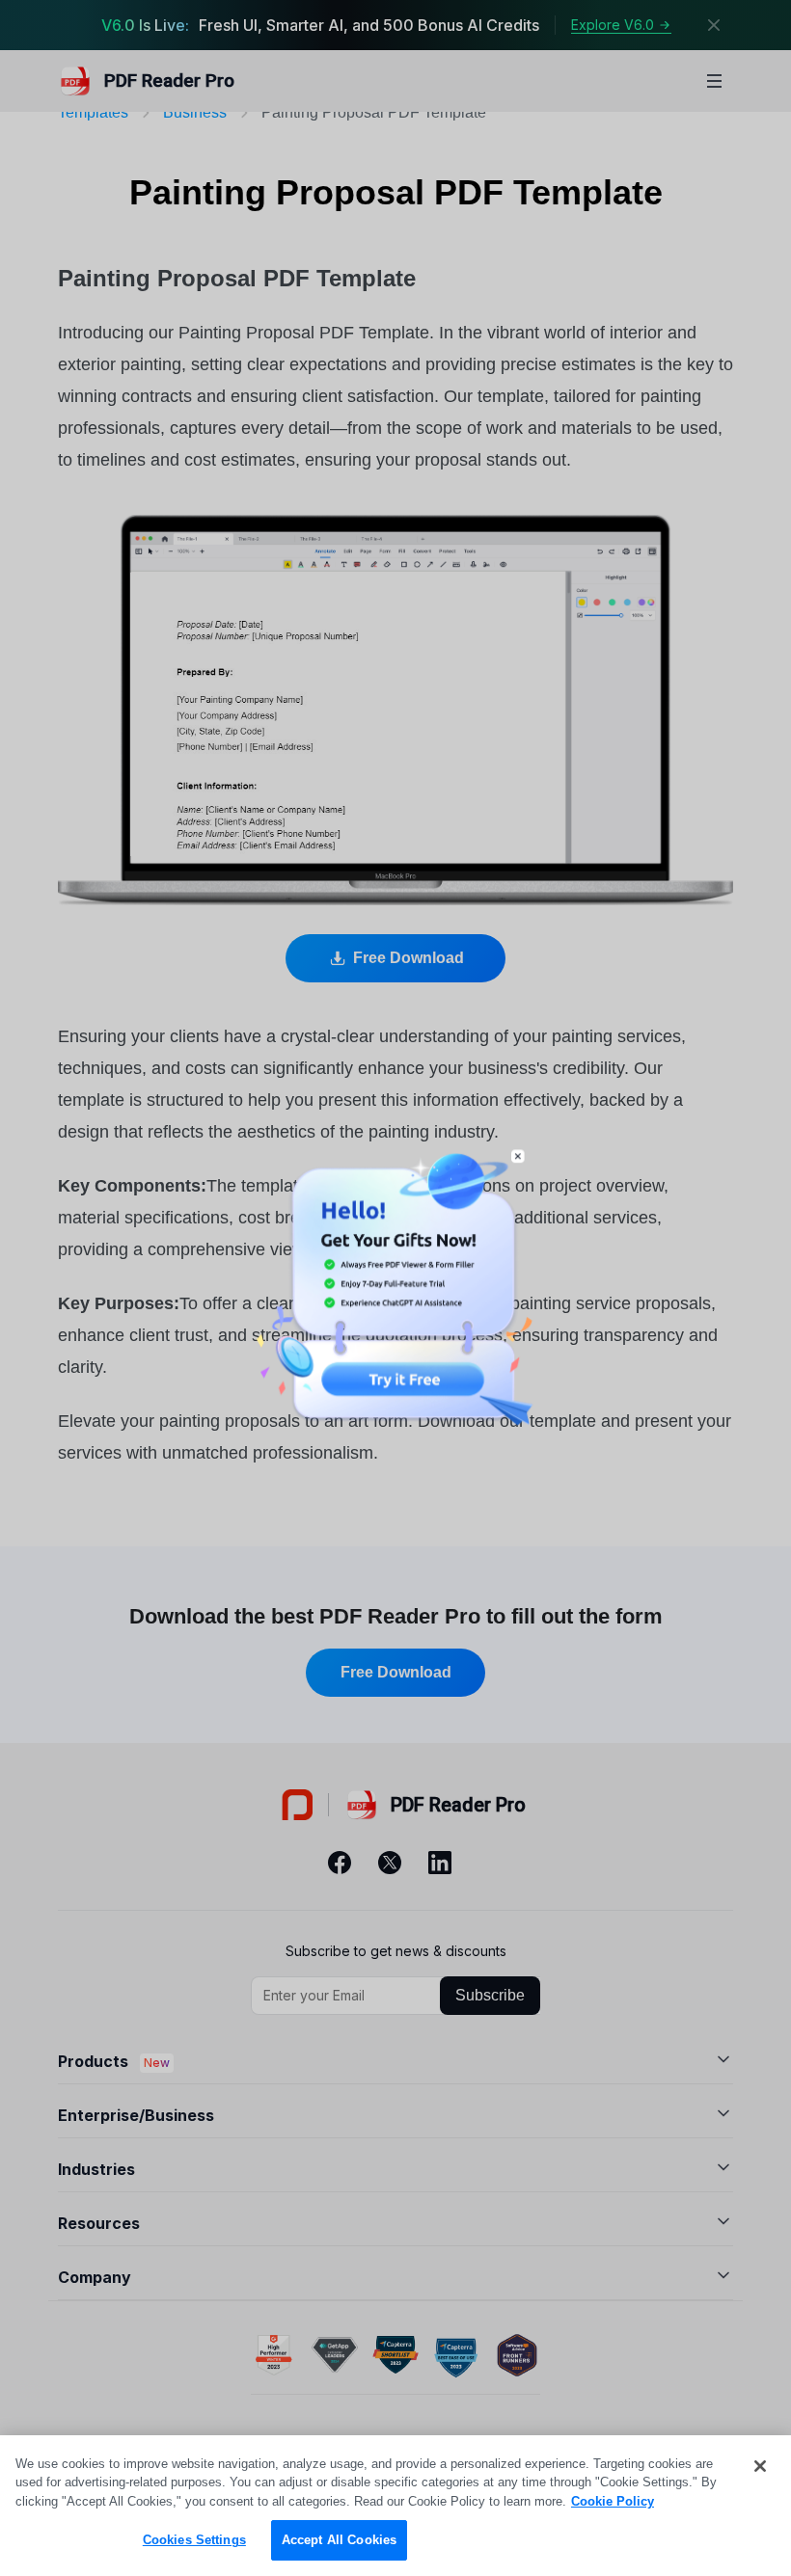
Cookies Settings (194, 2540)
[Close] (760, 2466)
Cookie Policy (613, 2501)
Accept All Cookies (339, 2540)
